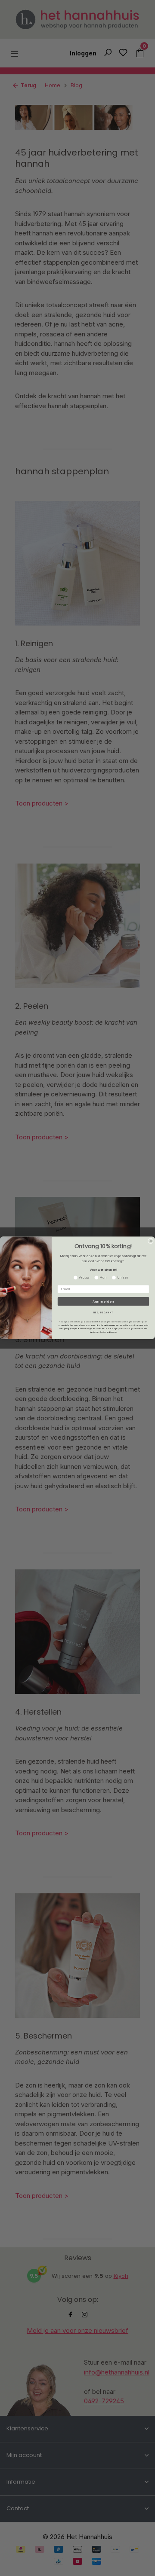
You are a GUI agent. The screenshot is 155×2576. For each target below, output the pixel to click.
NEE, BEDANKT (104, 1313)
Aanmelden (103, 1302)
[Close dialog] (150, 1241)
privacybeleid (65, 1325)
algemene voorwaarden (89, 1325)
